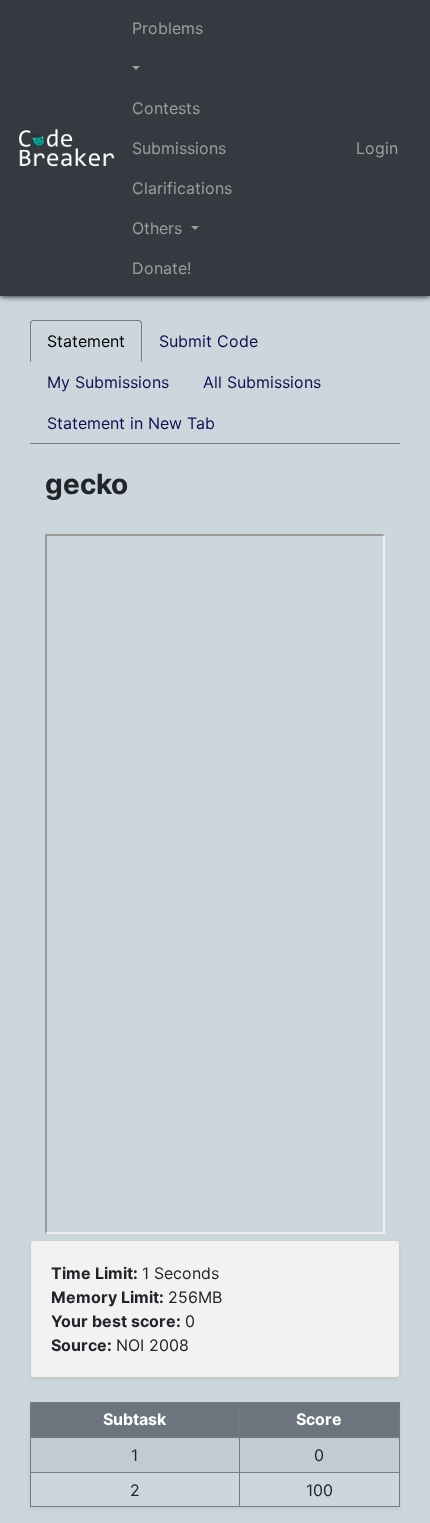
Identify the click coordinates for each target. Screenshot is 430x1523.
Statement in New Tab (131, 423)
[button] (182, 68)
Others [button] (159, 228)
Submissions (179, 148)
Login (377, 148)
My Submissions (108, 382)
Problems (167, 28)
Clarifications (182, 188)
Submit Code (208, 341)
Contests (166, 108)
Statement (86, 341)
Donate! (161, 268)
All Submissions (262, 382)
